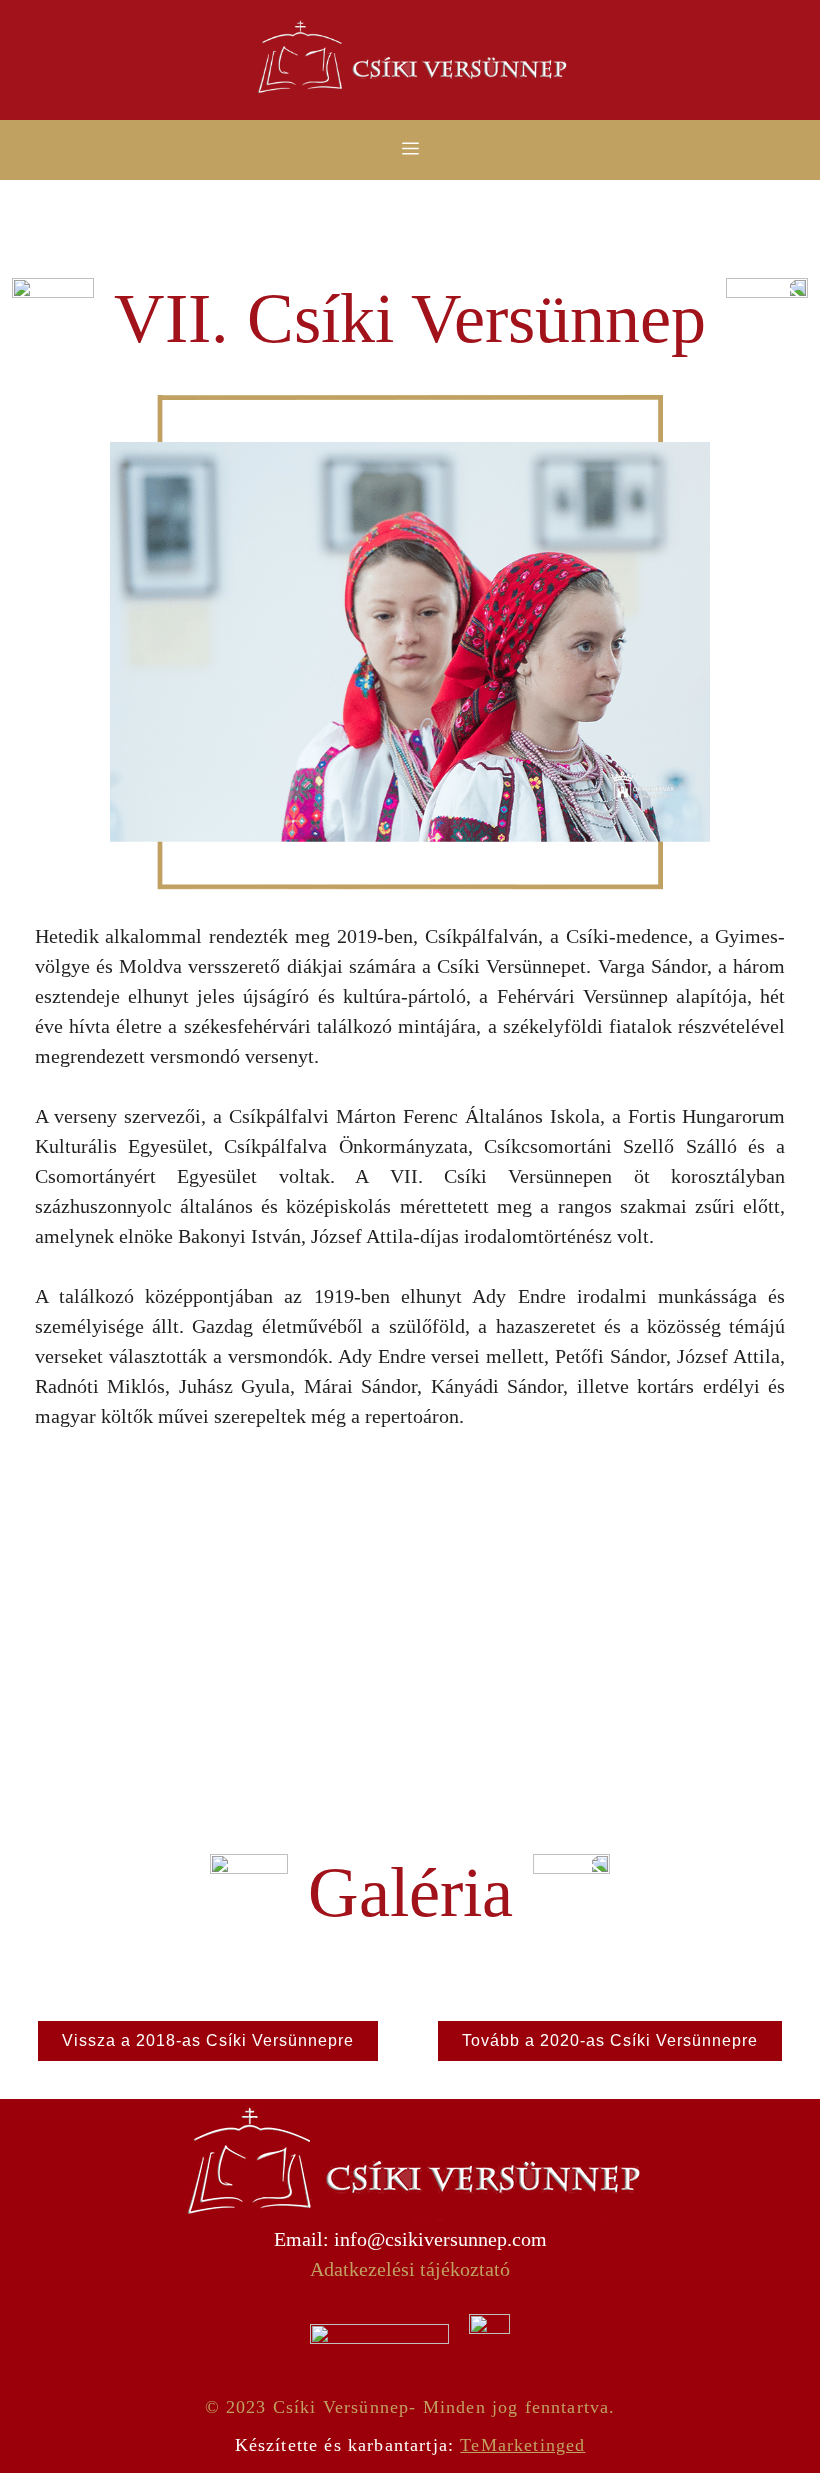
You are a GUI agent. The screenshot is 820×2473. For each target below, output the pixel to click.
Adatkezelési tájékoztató (410, 2269)
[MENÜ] (410, 150)
